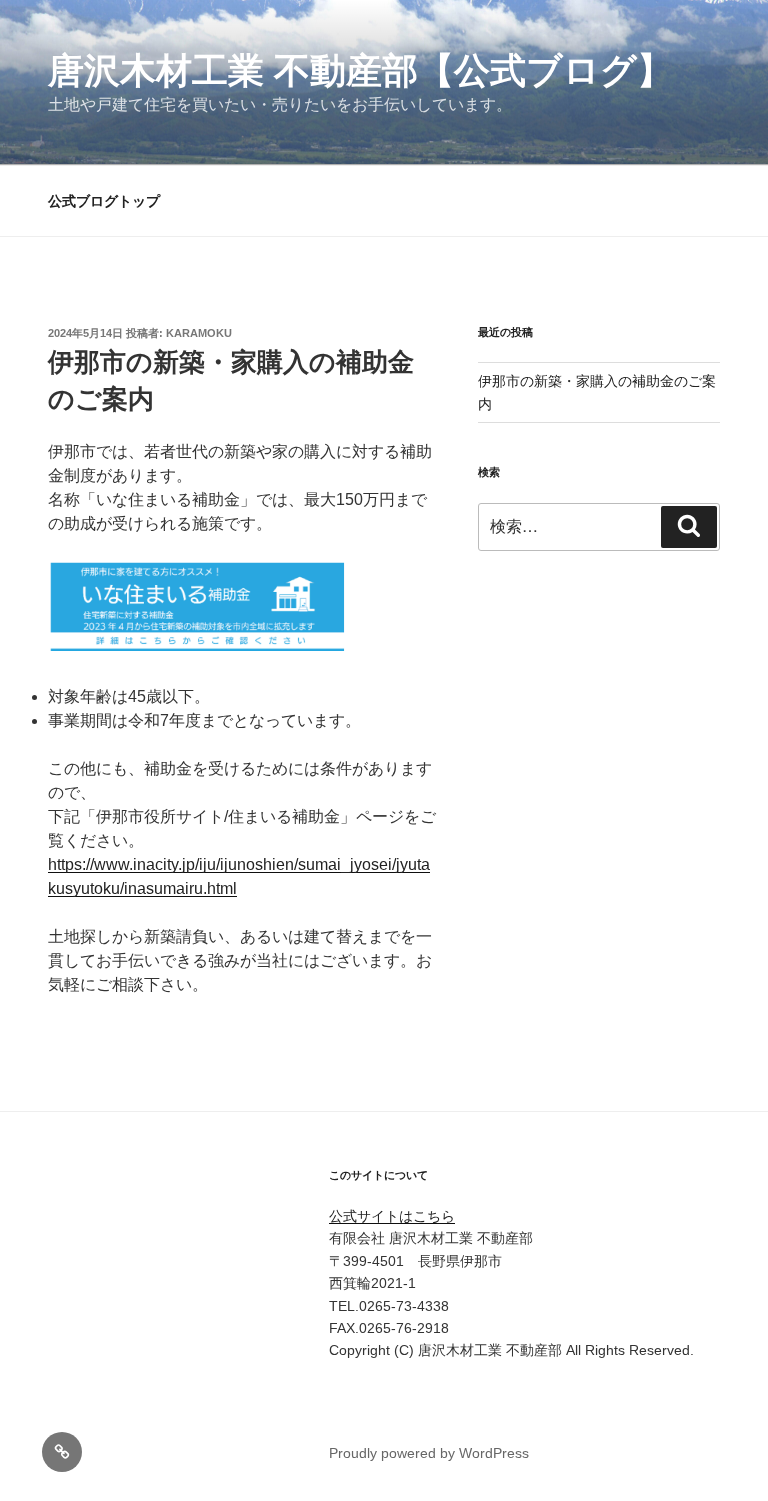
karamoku (199, 333)
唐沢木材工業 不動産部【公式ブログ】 (360, 70)
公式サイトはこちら (392, 1216)
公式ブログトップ (104, 201)
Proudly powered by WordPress (429, 1453)
